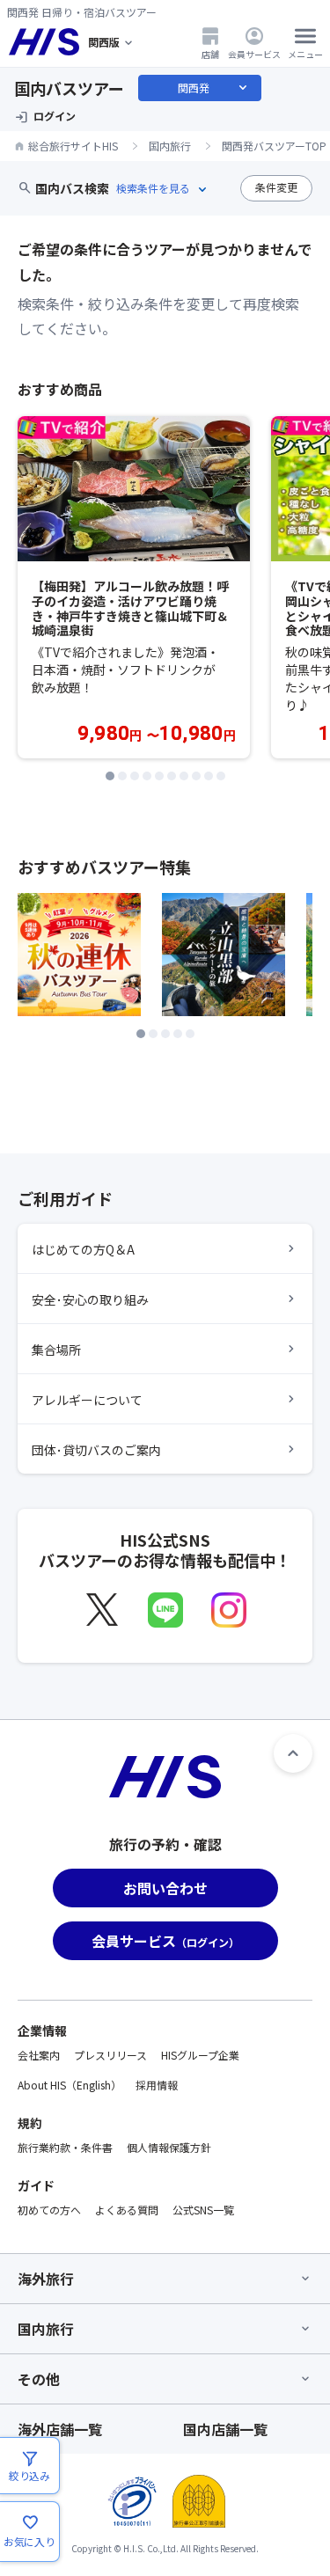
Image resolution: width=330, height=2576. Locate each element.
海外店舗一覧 (60, 2429)
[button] (110, 776)
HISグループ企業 (200, 2055)
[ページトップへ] (293, 1753)
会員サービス (254, 54)
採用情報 (157, 2085)
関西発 (214, 88)
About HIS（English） (70, 2085)
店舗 (210, 54)
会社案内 (39, 2055)
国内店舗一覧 (225, 2429)
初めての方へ (49, 2210)
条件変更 (276, 187)
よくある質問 (127, 2210)
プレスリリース (110, 2055)
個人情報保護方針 (169, 2147)
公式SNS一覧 (203, 2210)
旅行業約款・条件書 (65, 2147)
